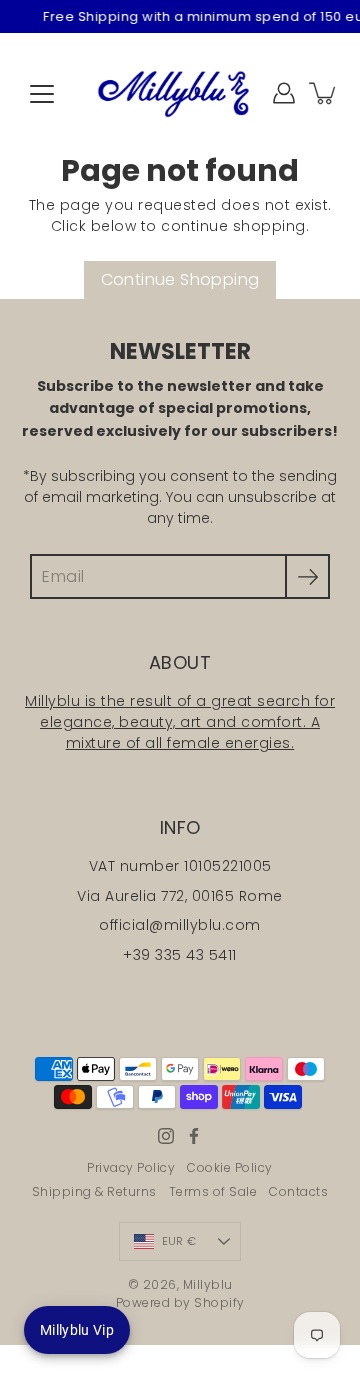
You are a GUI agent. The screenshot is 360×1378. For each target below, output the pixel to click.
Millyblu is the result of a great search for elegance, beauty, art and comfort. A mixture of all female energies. (180, 722)
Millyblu (208, 1284)
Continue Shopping (180, 279)
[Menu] (42, 94)
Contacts (298, 1191)
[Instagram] (166, 1136)
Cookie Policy (230, 1167)
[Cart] (324, 93)
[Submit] (307, 576)
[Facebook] (194, 1136)
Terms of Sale (213, 1191)
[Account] (284, 93)
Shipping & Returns (94, 1191)
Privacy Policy (131, 1167)
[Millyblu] (180, 93)
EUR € (179, 1241)
